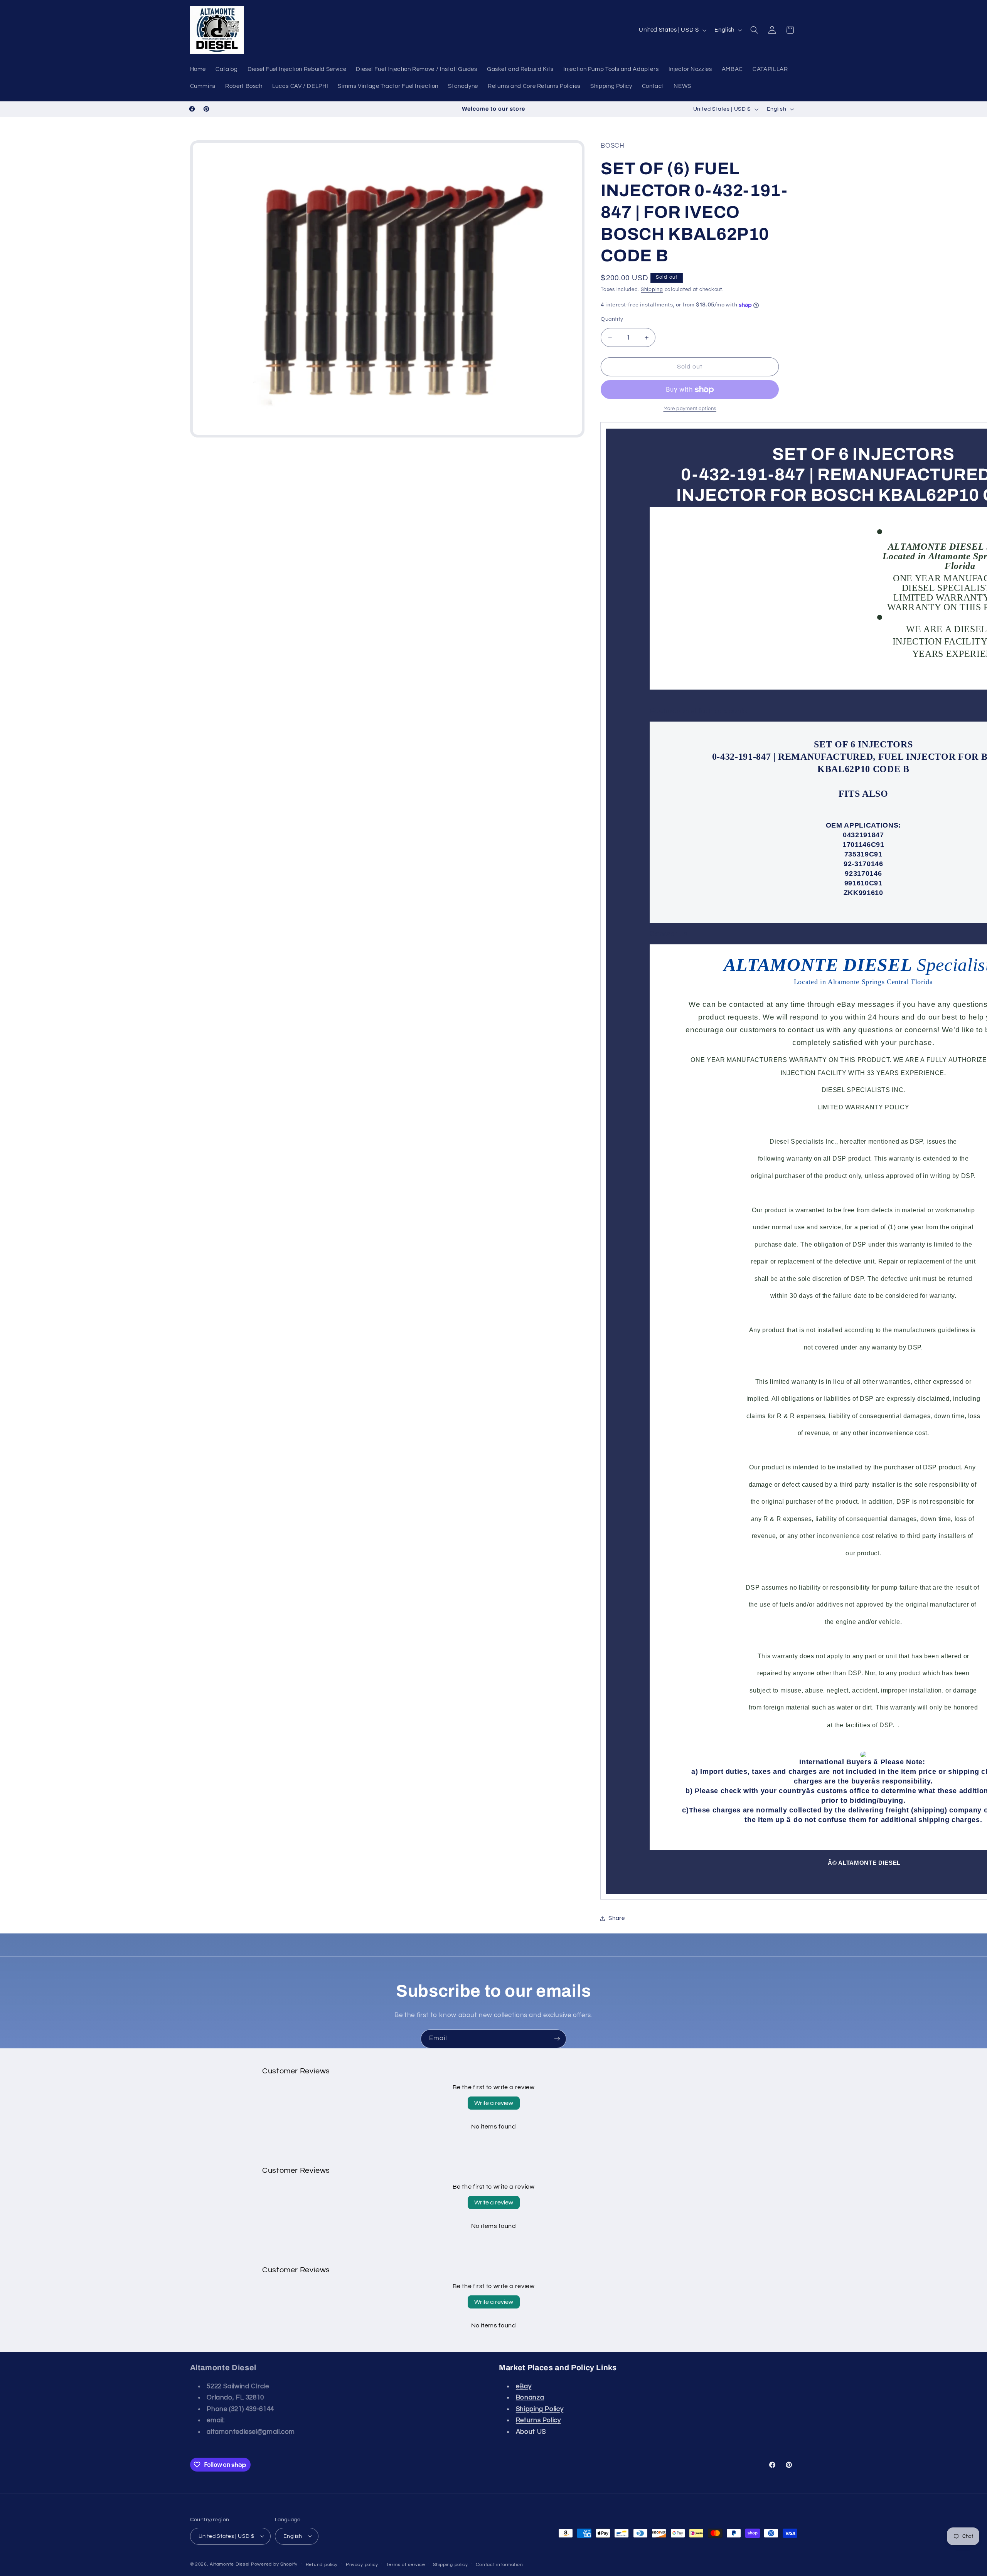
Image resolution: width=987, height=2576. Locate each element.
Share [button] (616, 1918)
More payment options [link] (690, 409)
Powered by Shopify (274, 2564)
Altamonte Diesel (230, 2564)
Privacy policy (362, 2564)
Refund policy (322, 2564)
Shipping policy (451, 2564)
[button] (754, 30)
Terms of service (406, 2564)
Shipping (652, 290)
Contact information (499, 2564)
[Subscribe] (557, 2039)
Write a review (494, 2103)
